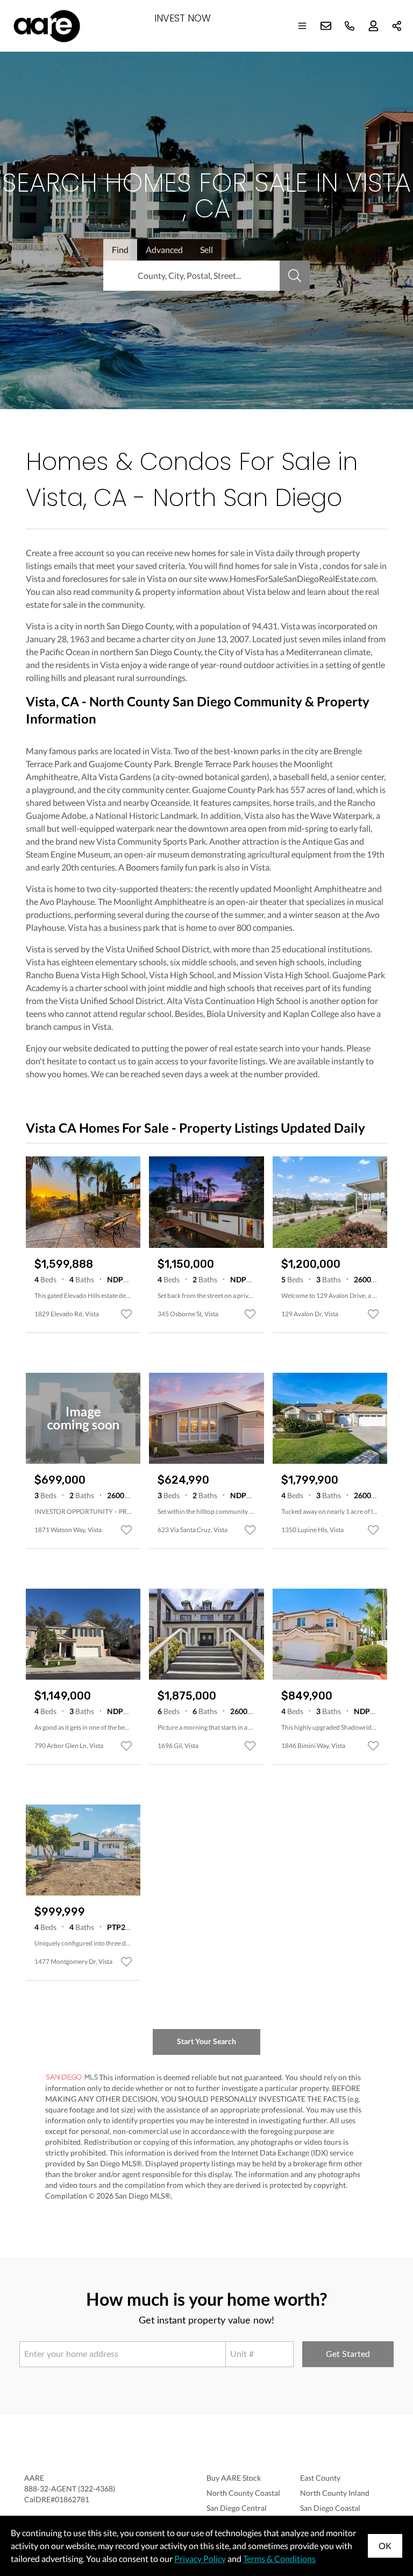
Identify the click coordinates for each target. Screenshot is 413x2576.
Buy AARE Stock (234, 2478)
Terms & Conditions (279, 2559)
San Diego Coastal (330, 2508)
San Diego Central (237, 2508)
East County (320, 2478)
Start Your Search (206, 2041)
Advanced (164, 250)
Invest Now (183, 19)
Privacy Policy (200, 2559)
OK (385, 2546)
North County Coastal (243, 2493)
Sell (206, 250)
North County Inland (335, 2493)
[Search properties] (295, 276)
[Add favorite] (126, 1314)
